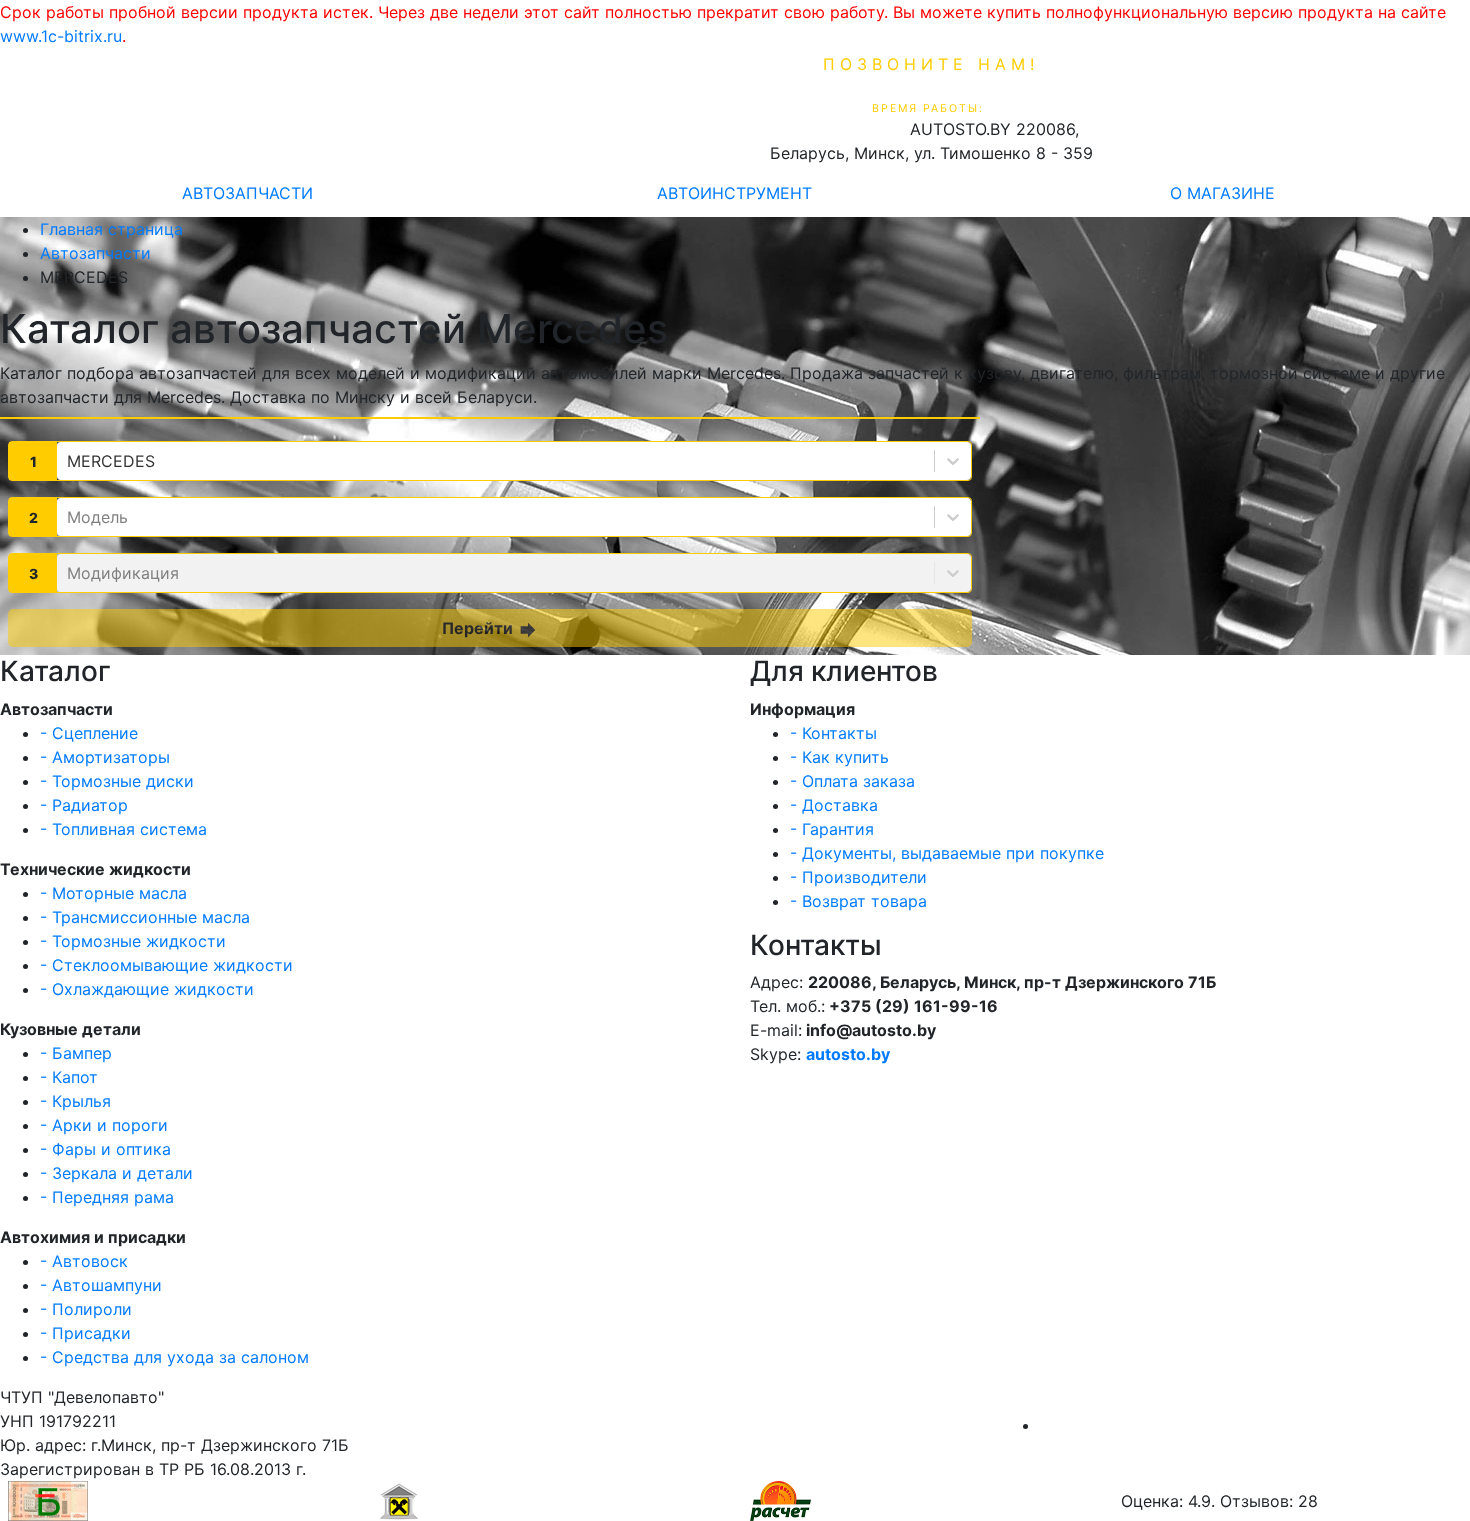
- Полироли (86, 1309)
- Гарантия (832, 829)
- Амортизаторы (105, 757)
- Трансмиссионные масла (145, 917)
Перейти (490, 629)
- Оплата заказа (852, 781)
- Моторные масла (113, 893)
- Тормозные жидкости (133, 941)
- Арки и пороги (104, 1125)
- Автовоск (84, 1261)
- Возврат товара (858, 901)
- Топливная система (123, 829)
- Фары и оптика (105, 1149)
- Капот (69, 1077)
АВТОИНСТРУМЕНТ (734, 193)
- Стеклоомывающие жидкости (166, 965)
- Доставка (834, 805)
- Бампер (76, 1053)
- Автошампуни (101, 1285)
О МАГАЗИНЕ (1222, 193)
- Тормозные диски (117, 781)
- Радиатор (84, 805)
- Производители (858, 877)
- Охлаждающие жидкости (147, 989)
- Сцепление (89, 733)
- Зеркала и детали (116, 1173)
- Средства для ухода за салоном (174, 1357)
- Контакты (833, 733)
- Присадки (85, 1333)
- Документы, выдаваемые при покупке (947, 853)
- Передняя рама (107, 1197)
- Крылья (75, 1101)
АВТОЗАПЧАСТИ (247, 193)
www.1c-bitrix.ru (61, 36)
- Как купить (839, 757)
